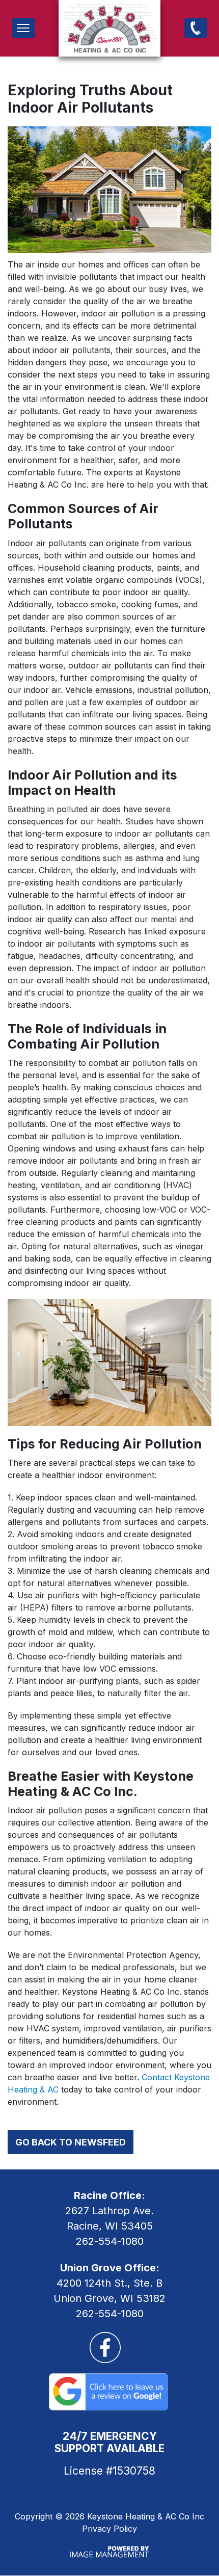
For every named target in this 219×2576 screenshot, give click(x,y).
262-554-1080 (196, 28)
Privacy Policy (109, 2529)
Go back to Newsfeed (71, 2142)
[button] (23, 28)
